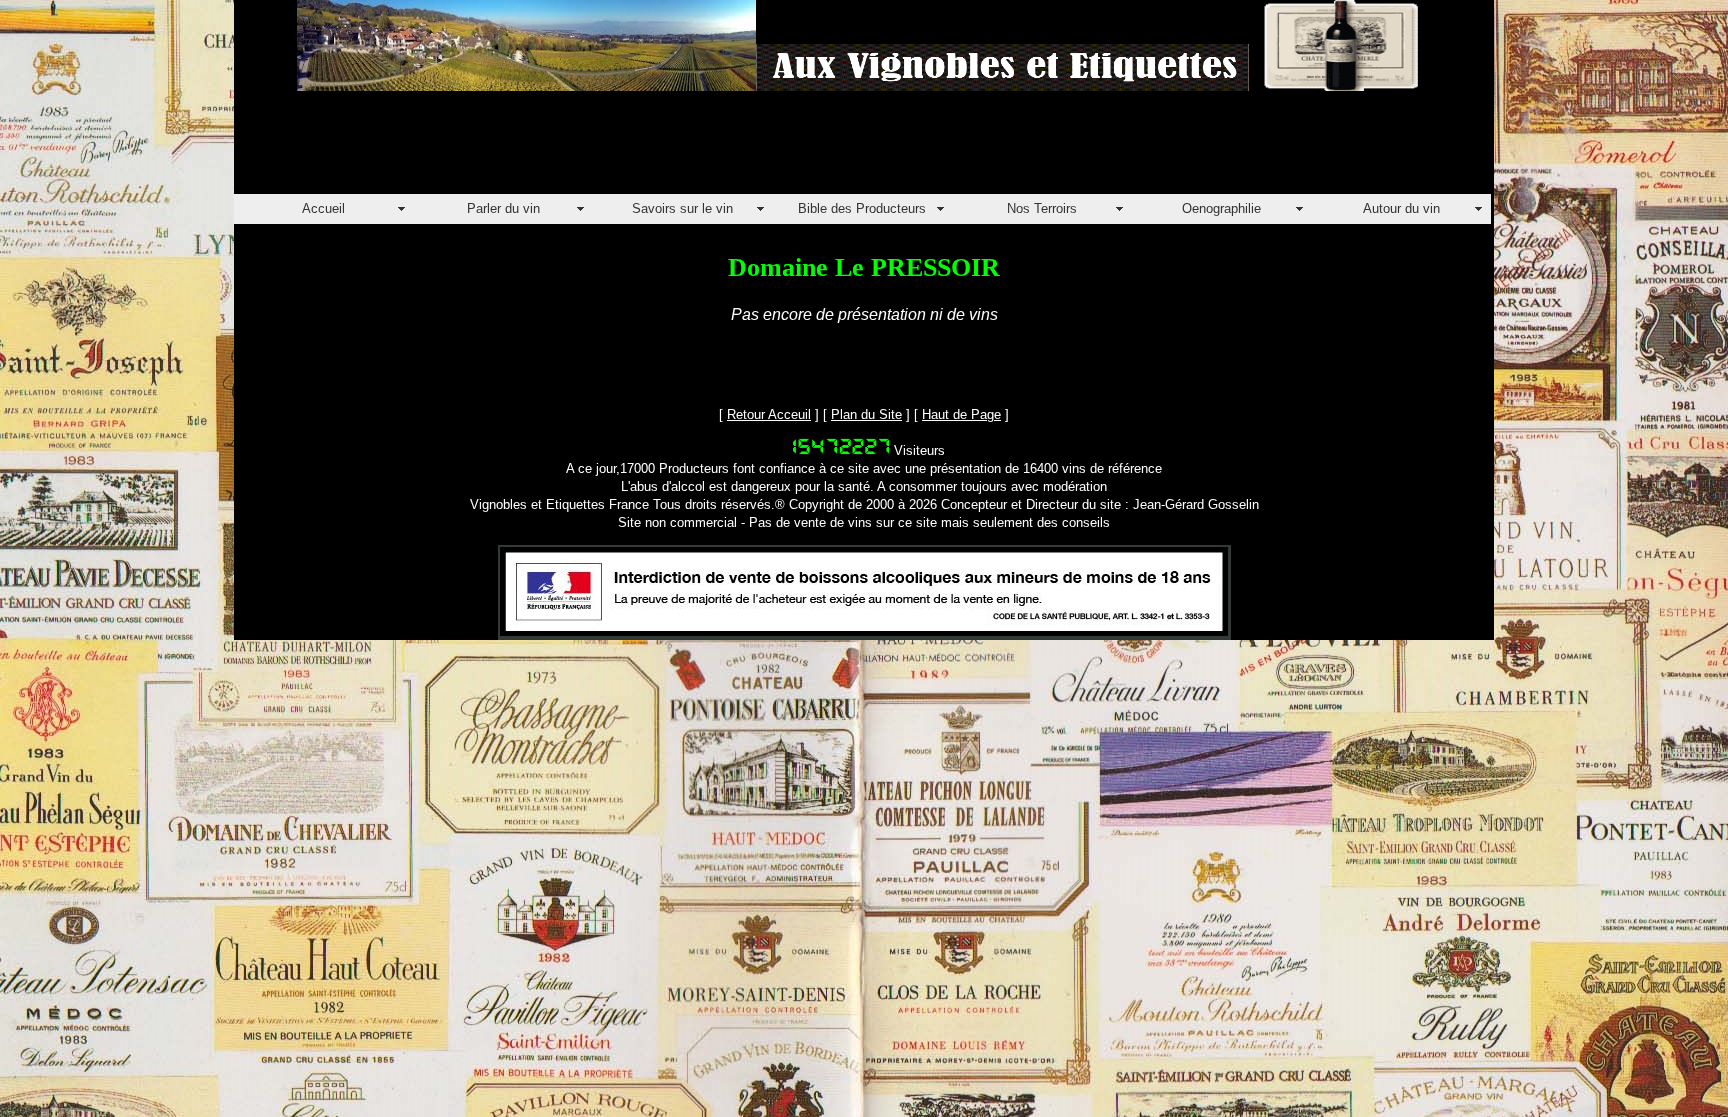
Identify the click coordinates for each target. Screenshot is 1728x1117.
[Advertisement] (598, 149)
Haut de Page (961, 414)
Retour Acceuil (769, 414)
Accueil (323, 208)
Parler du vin (503, 208)
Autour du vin (1401, 208)
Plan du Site (866, 414)
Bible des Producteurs (862, 208)
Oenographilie (1221, 208)
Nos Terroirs (1042, 208)
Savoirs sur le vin (682, 208)
